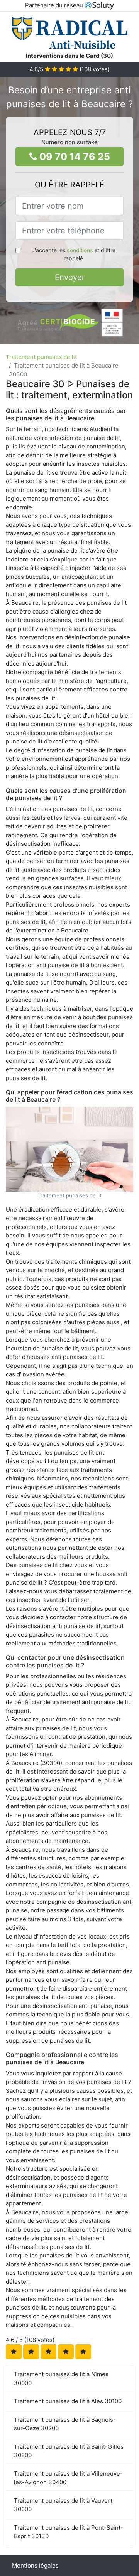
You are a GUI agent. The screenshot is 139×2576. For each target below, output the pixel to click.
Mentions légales (35, 2565)
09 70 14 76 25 (74, 157)
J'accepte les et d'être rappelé (74, 254)
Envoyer (70, 277)
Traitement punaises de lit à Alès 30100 (68, 2401)
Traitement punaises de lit (41, 357)
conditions (80, 250)
